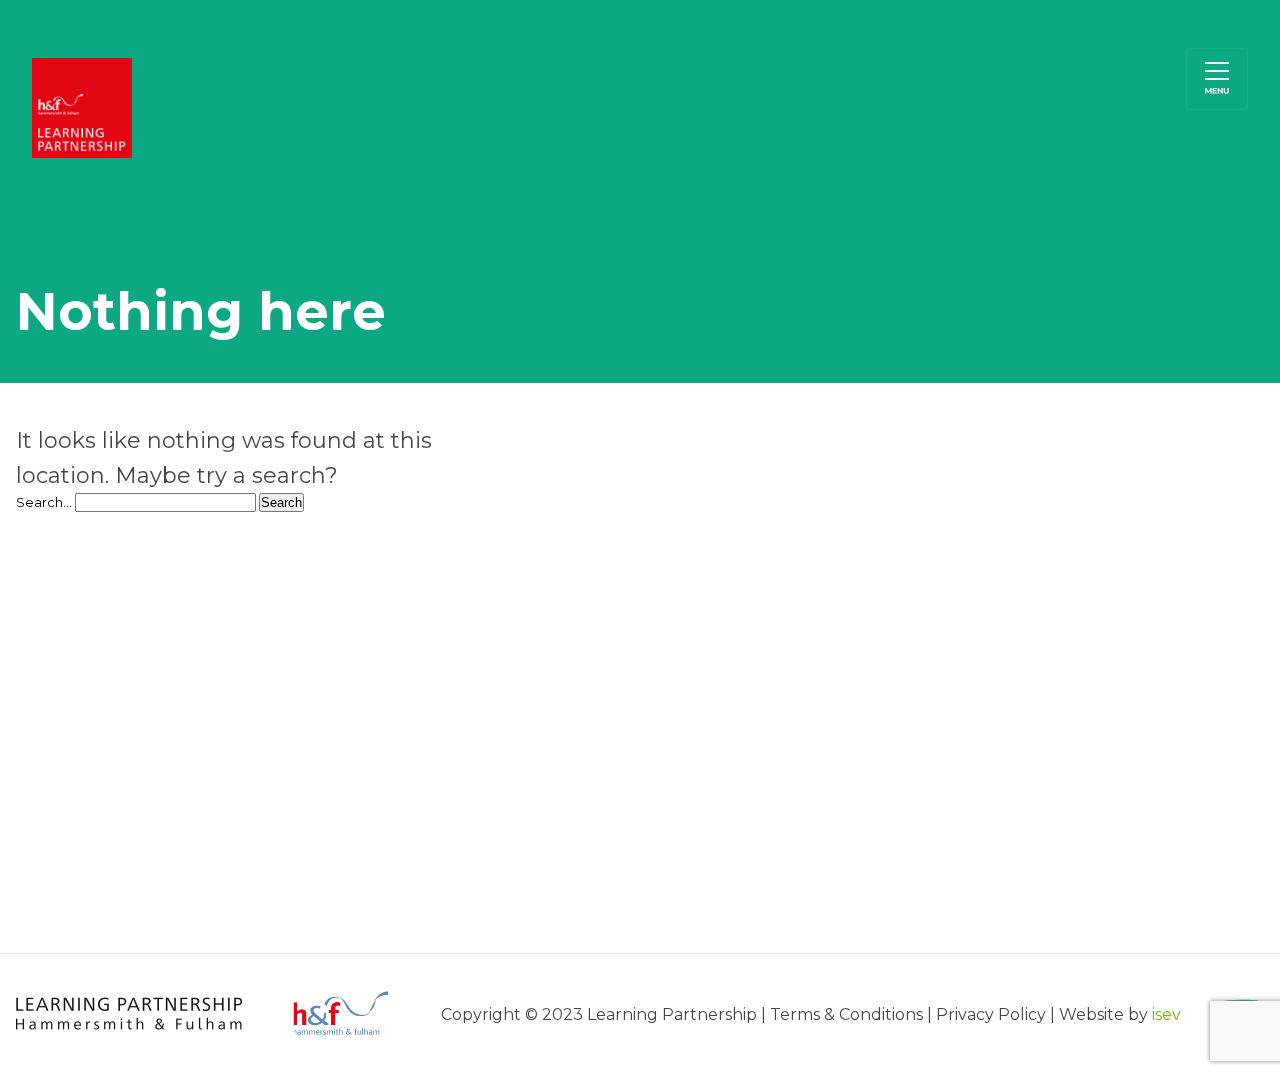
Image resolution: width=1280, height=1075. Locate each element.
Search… (44, 502)
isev (1166, 1014)
